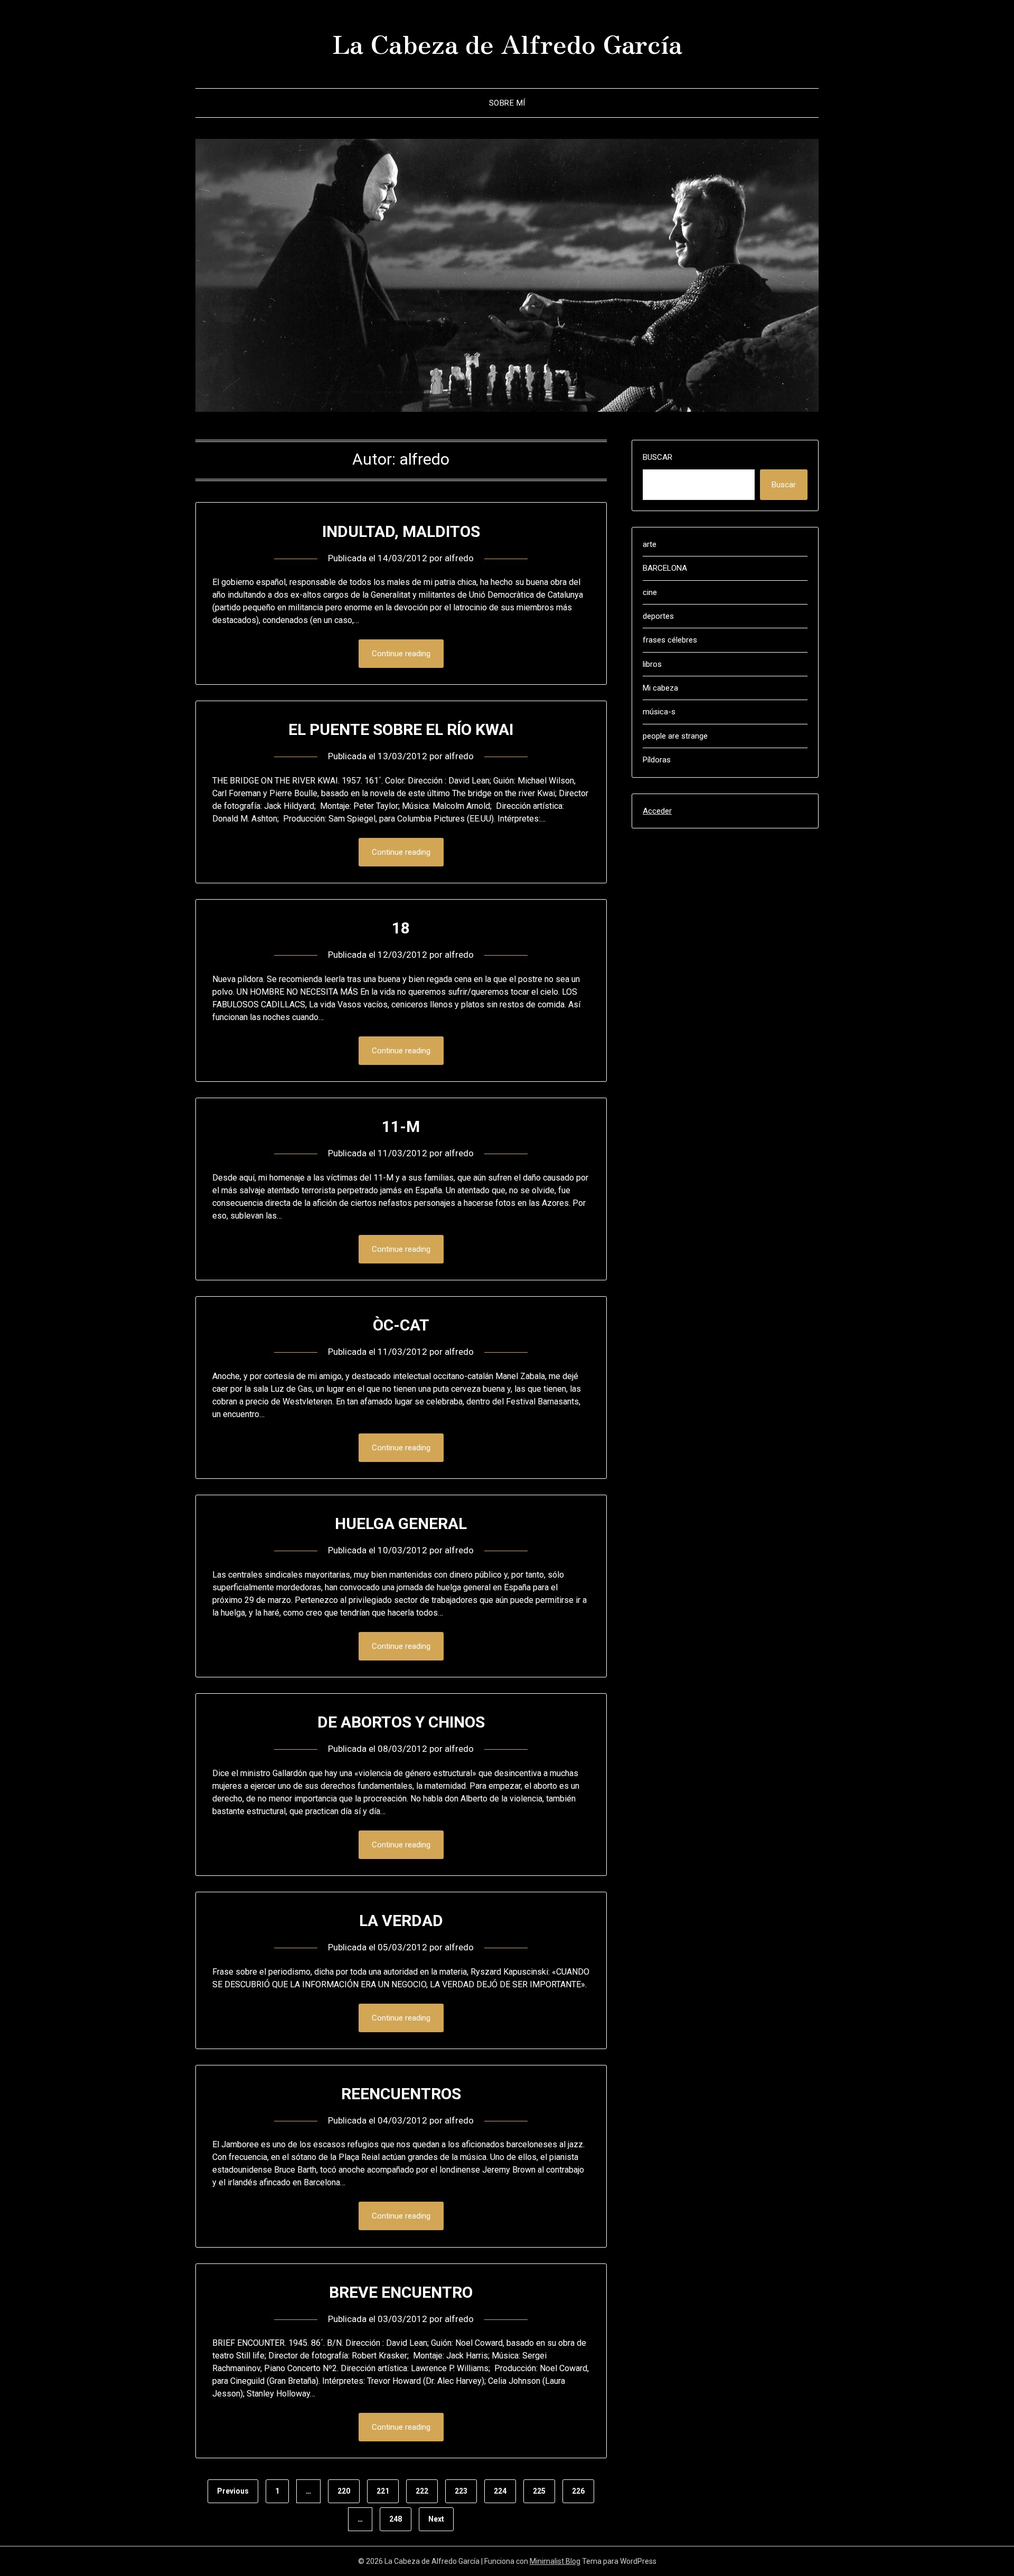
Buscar (658, 457)
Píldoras (657, 760)
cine (650, 592)
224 (500, 2491)
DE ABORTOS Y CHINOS (401, 1722)
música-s (659, 712)
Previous (233, 2491)
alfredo (459, 558)
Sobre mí (507, 103)
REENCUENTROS (401, 2094)
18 (401, 928)
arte (650, 544)
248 (396, 2519)
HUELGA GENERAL (401, 1523)
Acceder (657, 811)
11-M (401, 1126)
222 (422, 2491)
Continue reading (401, 654)
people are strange (675, 736)
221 (383, 2491)
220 (344, 2491)
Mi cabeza (660, 688)
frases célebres (670, 640)
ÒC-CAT (401, 1325)
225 (539, 2491)
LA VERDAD (401, 1921)
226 (578, 2491)
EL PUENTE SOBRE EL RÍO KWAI (401, 729)
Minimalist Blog (555, 2561)
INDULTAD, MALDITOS (401, 531)
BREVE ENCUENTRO (401, 2292)
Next (436, 2519)
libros (652, 664)
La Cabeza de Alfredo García (507, 43)
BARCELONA (665, 568)
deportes (658, 616)
